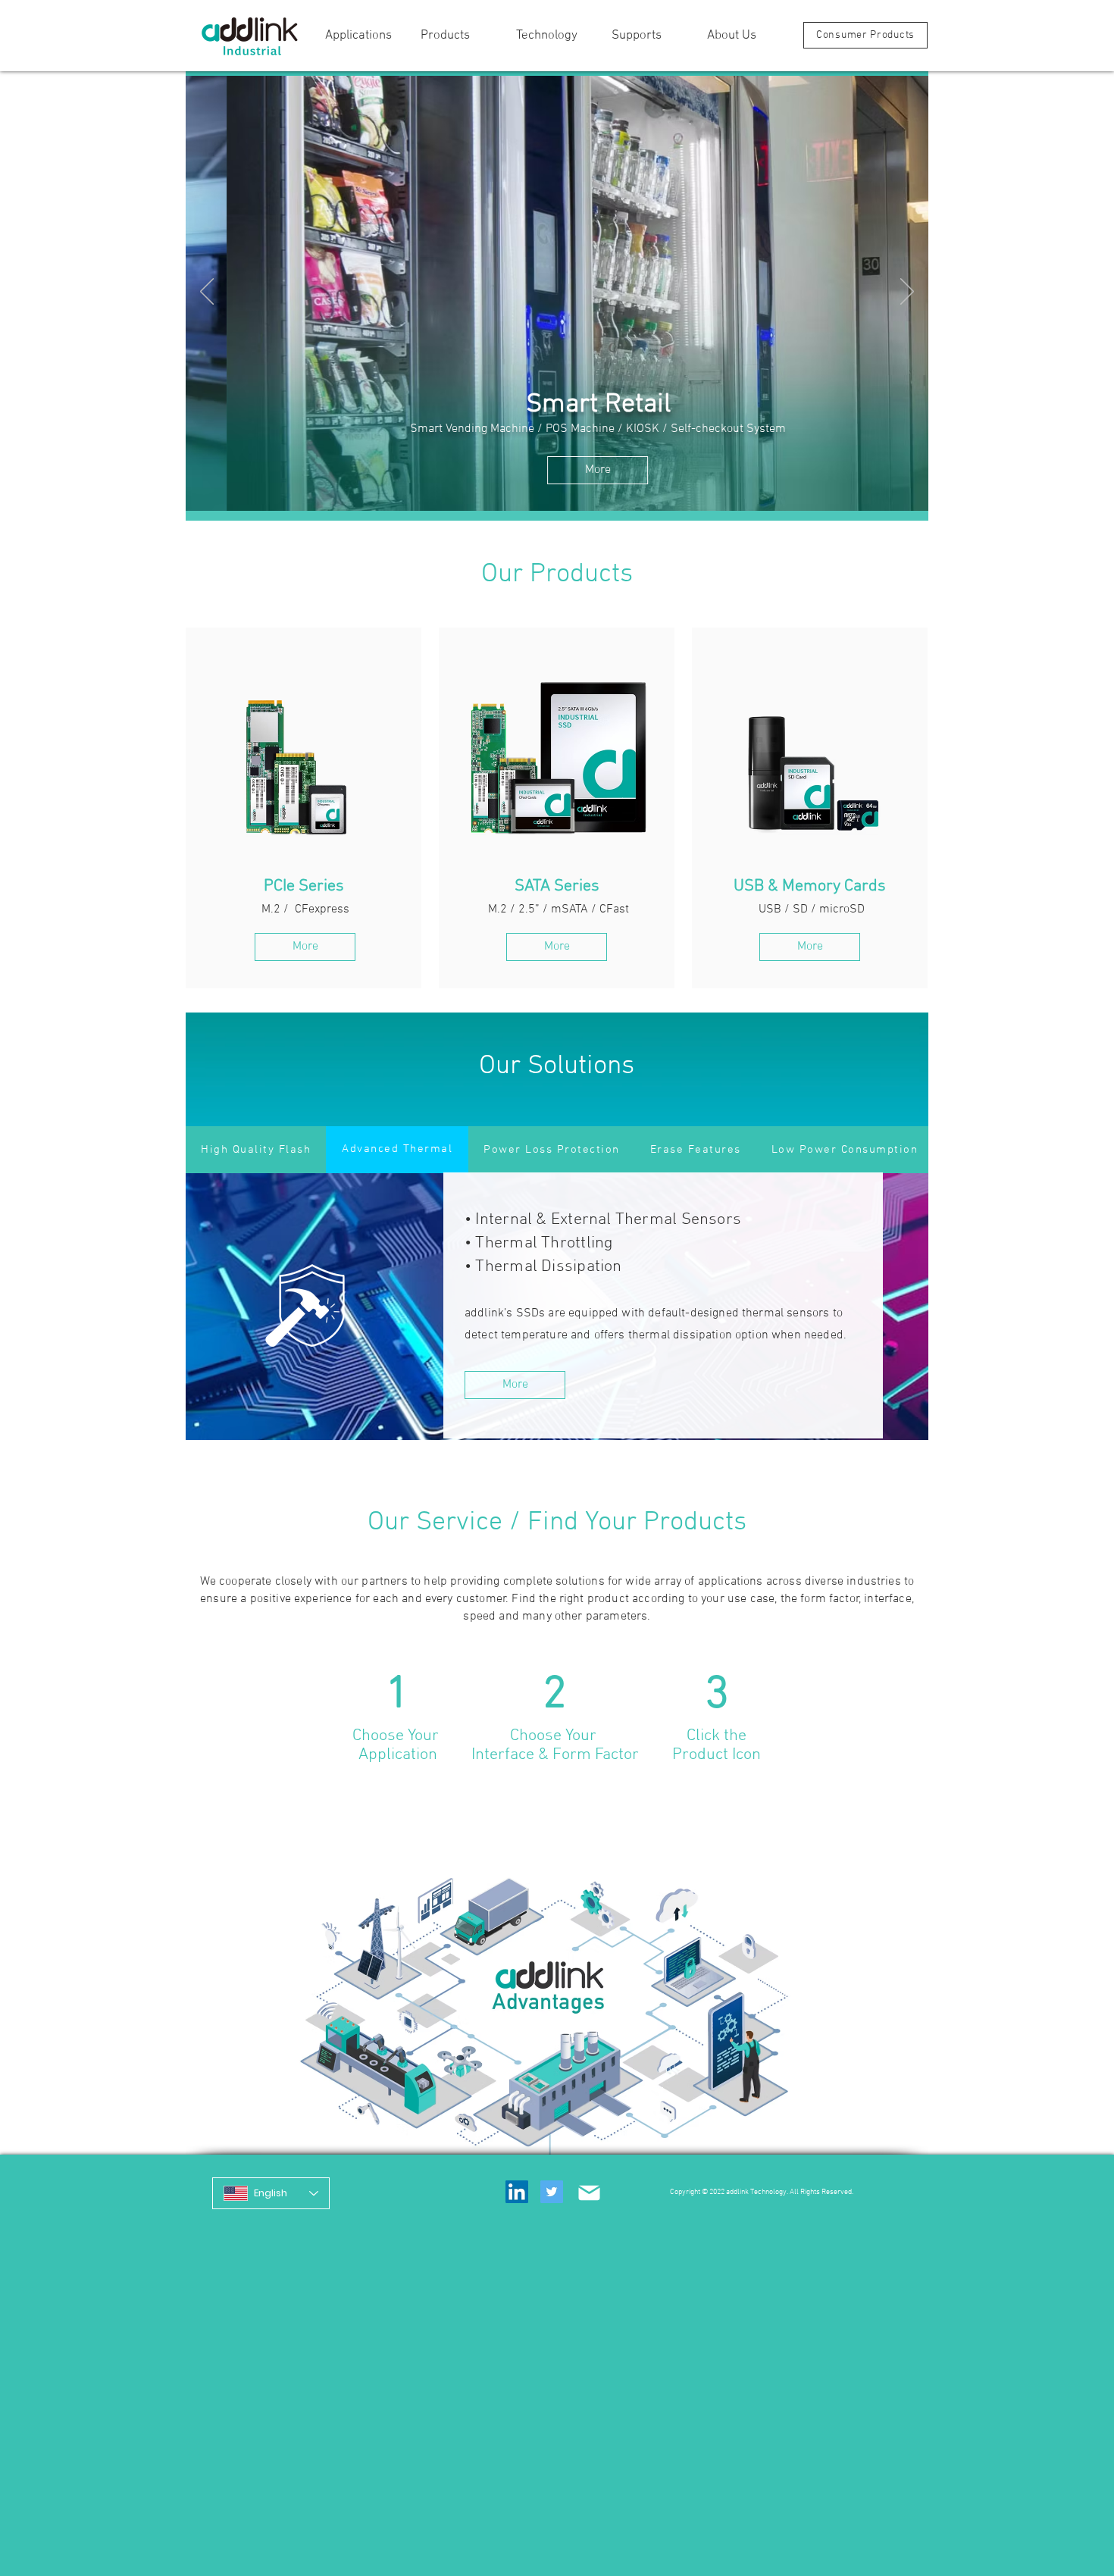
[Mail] (589, 2193)
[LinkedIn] (517, 2192)
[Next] (907, 293)
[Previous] (207, 293)
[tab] (256, 1150)
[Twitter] (552, 2192)
